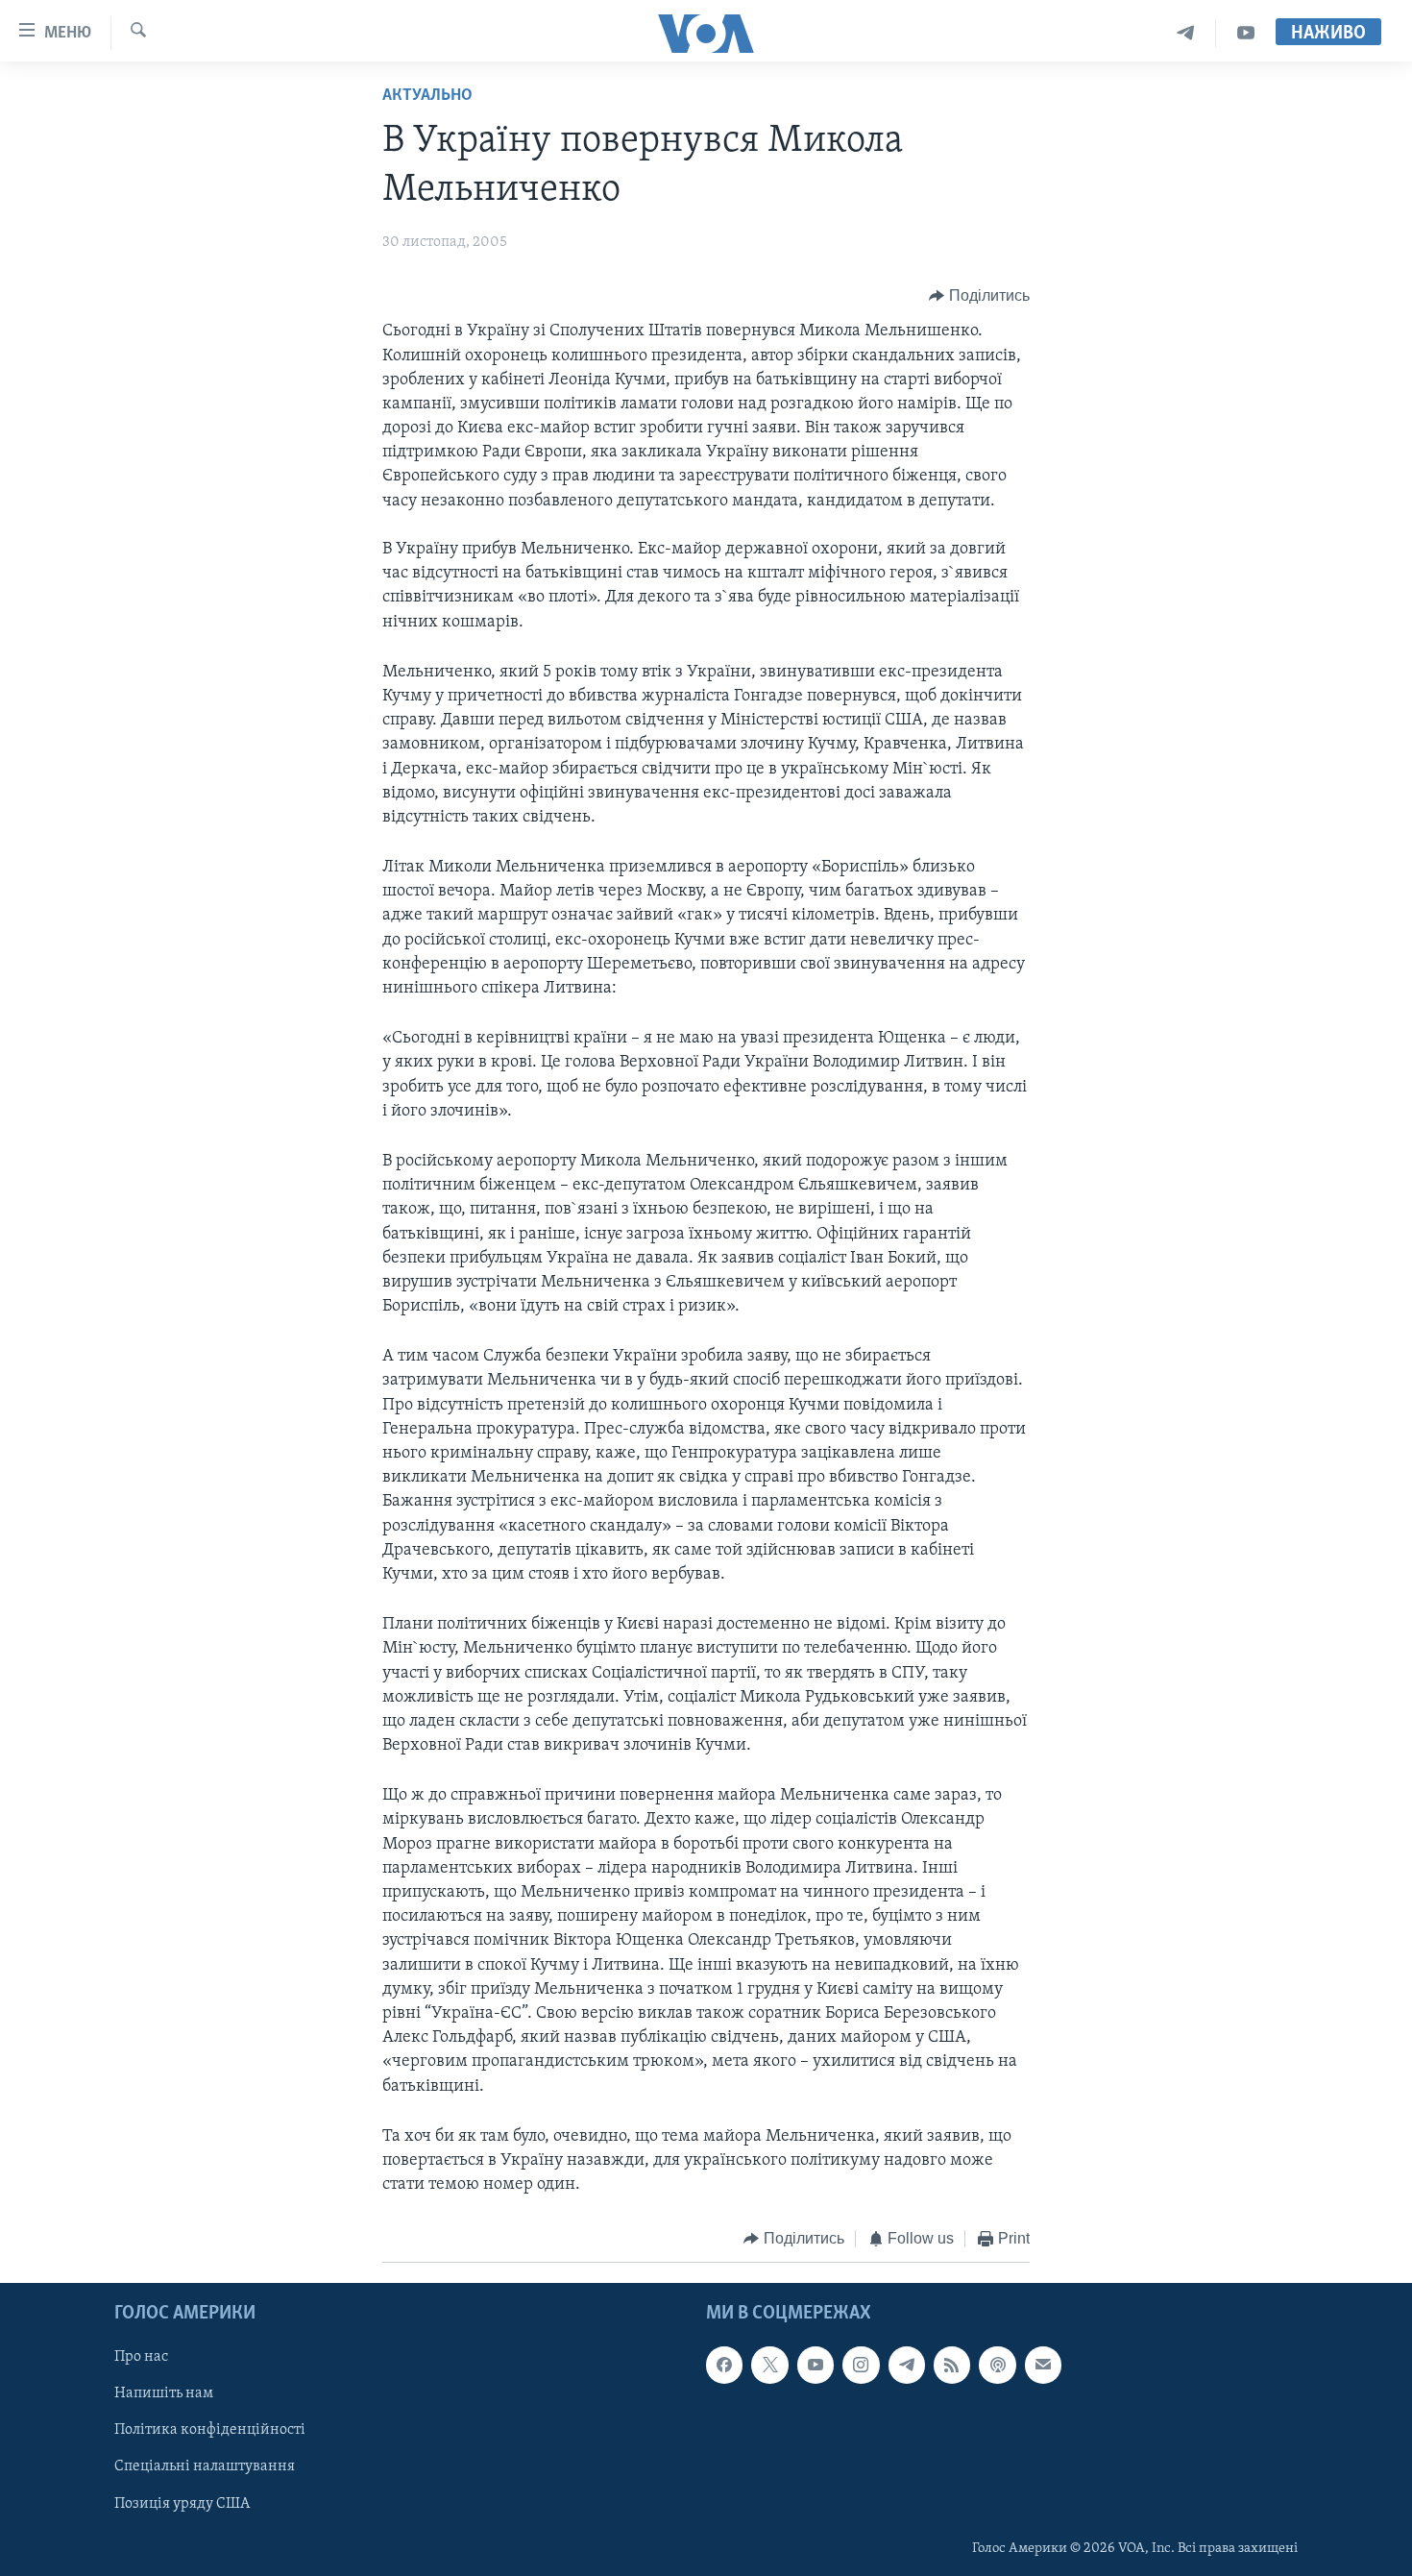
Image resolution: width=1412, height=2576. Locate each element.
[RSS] (952, 2365)
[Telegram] (1186, 33)
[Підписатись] (1043, 2365)
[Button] (979, 296)
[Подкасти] (997, 2365)
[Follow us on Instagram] (861, 2365)
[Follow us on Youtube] (816, 2365)
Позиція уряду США (182, 2503)
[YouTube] (1246, 33)
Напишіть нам (164, 2393)
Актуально (427, 96)
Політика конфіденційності (210, 2430)
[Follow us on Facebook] (724, 2365)
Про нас (141, 2357)
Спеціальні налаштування (205, 2466)
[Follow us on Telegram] (907, 2365)
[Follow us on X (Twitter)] (769, 2365)
